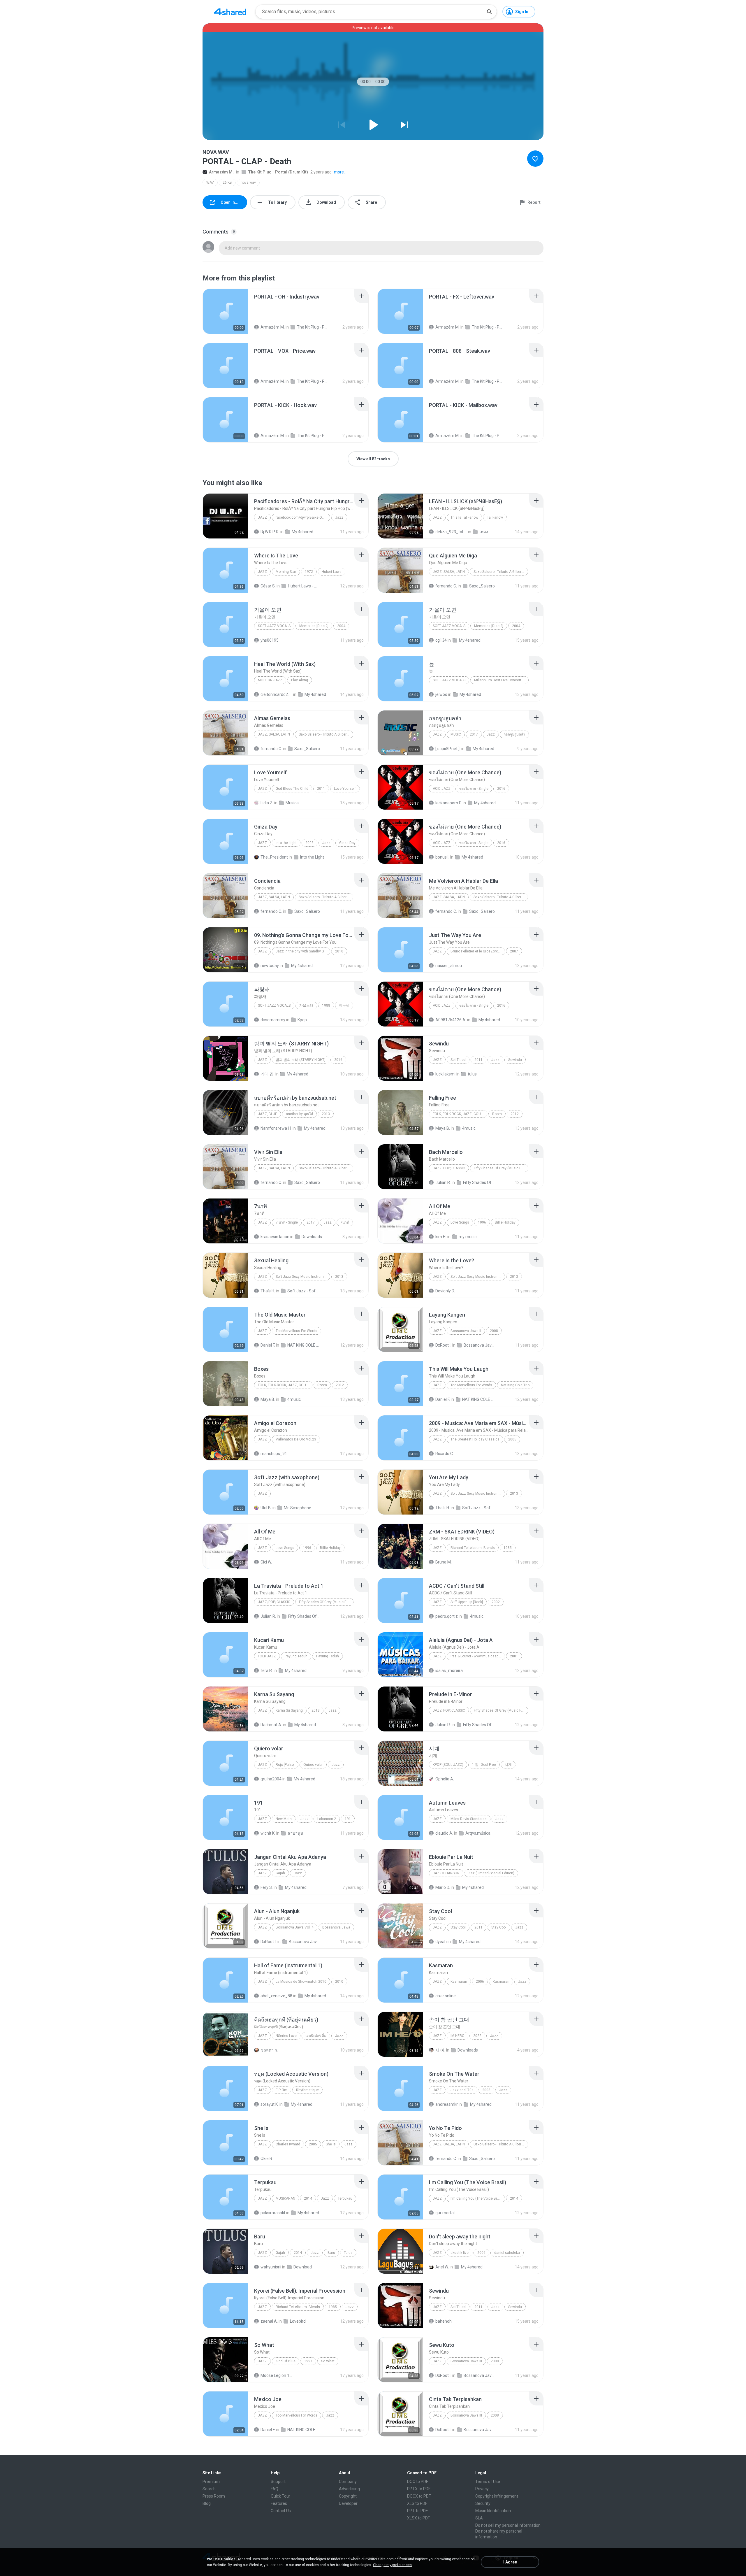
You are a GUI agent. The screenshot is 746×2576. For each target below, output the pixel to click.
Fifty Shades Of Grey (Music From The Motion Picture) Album (479, 1182)
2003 (309, 843)
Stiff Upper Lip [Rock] (467, 1602)
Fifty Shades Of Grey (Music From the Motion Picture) (501, 1168)
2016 (501, 789)
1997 (308, 2361)
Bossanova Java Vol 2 (480, 1345)
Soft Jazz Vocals (274, 626)
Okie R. (267, 2159)
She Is (331, 2144)
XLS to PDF (417, 2503)
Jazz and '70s (462, 2090)
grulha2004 (271, 1779)
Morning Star (286, 572)
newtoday (270, 966)
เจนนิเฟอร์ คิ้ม (316, 2036)
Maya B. (443, 1128)
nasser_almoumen (451, 966)
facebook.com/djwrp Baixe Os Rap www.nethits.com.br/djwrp (303, 517)
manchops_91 (274, 1454)
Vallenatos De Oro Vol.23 (296, 1439)
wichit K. (268, 1833)
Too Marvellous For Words (297, 1331)
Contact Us (281, 2511)
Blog (207, 2503)
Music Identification (493, 2511)
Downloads (312, 1237)
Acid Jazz (442, 789)
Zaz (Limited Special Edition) (491, 1873)
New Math (284, 1819)
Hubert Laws (332, 572)
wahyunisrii (271, 2267)
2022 (477, 2036)
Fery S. (267, 1887)
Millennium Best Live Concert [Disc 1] (501, 680)
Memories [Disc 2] (314, 626)
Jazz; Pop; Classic (449, 1168)
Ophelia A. (445, 1779)
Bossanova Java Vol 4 (305, 1942)
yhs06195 (270, 640)
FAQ (275, 2489)
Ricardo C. (445, 1454)
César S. (268, 586)
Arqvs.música (478, 1833)
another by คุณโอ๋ (299, 1114)
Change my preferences (392, 2565)
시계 (508, 1765)
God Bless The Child (292, 789)
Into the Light (286, 843)
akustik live (460, 2253)
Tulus (348, 2253)
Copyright (348, 2496)
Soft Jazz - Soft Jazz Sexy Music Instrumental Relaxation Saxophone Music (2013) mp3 (303, 1291)
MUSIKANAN (285, 2198)
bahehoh (444, 2321)
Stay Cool (458, 1927)
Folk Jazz (267, 1656)
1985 (508, 1548)
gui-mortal (445, 2213)
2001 (514, 1656)
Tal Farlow (495, 517)
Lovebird (298, 2321)
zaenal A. (269, 2321)
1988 (326, 1006)
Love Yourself (345, 789)
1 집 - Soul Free (484, 1765)
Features (279, 2503)
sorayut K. (270, 2104)
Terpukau (345, 2198)
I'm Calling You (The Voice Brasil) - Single (478, 2198)
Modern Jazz (270, 680)
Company (348, 2482)
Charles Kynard (288, 2144)
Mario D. (443, 1887)
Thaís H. (268, 1291)
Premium (211, 2482)
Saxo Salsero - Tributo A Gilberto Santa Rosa (501, 572)
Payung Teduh (296, 1656)
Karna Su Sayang (289, 1710)
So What (328, 2361)
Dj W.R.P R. (270, 532)
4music (469, 1128)
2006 (480, 1982)
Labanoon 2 (327, 1819)
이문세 (344, 1006)
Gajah (280, 1873)
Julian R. (443, 1182)
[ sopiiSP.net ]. (448, 749)
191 (348, 1819)
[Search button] (489, 12)
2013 (326, 1114)
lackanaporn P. (449, 803)
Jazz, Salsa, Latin (449, 572)
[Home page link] (230, 12)
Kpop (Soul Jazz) (448, 1765)
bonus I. (442, 857)
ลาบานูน (295, 1833)
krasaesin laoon (275, 1237)
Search (209, 2489)
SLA (479, 2518)
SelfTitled (458, 1060)
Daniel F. (268, 1345)
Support (278, 2482)
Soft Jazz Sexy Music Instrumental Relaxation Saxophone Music (303, 1277)
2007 (514, 951)
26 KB (227, 183)
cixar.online (446, 1996)
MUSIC (456, 734)
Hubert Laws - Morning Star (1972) (304, 586)
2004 (341, 626)
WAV (210, 183)
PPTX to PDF (419, 2489)
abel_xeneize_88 (276, 1996)
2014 (308, 2198)
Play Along (300, 680)
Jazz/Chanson (446, 1873)
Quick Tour (280, 2496)
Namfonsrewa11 (276, 1128)
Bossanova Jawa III (466, 2361)
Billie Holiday (505, 1222)
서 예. (440, 2050)
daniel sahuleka (507, 2253)
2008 (494, 1331)
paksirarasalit (273, 2213)
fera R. (267, 1670)
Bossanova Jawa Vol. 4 (295, 1927)
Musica (292, 803)
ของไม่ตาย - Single (474, 789)
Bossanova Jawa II (466, 1331)
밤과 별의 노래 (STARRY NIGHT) (301, 1060)
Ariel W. (442, 2267)
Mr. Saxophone (298, 1508)
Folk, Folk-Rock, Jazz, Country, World (460, 1114)
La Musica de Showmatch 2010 (301, 1982)
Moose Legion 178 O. (276, 2375)
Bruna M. (444, 1562)
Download (303, 2267)
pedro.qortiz (447, 1616)
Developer (348, 2503)
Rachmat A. (271, 1725)
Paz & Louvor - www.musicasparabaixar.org (478, 1656)
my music (468, 1237)
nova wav (248, 183)
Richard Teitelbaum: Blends (473, 1548)
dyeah (441, 1942)
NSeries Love (286, 2036)
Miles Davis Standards (469, 1819)
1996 (482, 1222)
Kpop (302, 1020)
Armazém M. (221, 172)
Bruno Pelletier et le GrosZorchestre (478, 951)
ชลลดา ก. (269, 2050)
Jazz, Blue (268, 1114)
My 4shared (302, 532)
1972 (309, 572)
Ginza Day (347, 843)
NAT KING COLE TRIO (303, 1345)
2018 (316, 1710)
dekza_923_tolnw (451, 532)
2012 (515, 1114)
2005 (512, 1439)
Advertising (349, 2489)
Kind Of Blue (286, 2361)
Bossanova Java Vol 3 (480, 2375)
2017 (474, 734)
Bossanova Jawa (336, 1927)
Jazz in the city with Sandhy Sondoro (303, 951)
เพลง (484, 532)
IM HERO (458, 2036)
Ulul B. (266, 1508)
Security (483, 2503)
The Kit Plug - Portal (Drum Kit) (278, 172)
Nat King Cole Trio (515, 1385)
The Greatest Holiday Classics (475, 1439)
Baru (331, 2253)
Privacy (482, 2489)
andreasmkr (447, 2104)
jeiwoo (441, 694)
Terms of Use (488, 2482)
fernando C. (446, 586)
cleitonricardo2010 (276, 694)
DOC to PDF (418, 2482)
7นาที (345, 1222)
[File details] (226, 311)
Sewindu (515, 1060)
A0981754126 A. (451, 1020)
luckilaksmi (445, 1074)
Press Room (214, 2496)
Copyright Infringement (497, 2496)
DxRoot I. (443, 1345)
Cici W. (266, 1562)
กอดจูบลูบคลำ (514, 734)
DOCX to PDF (419, 2496)
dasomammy (273, 1020)
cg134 (441, 640)
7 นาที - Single (287, 1222)
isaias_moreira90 (451, 1670)
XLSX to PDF (418, 2518)
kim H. (441, 1237)
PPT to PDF (417, 2511)
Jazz (262, 517)
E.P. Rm (281, 2090)
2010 (339, 951)
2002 (496, 1602)
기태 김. (268, 1074)
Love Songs (460, 1222)
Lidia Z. (267, 803)
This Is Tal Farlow (464, 517)
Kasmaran (459, 1982)
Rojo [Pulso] (285, 1765)
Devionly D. (445, 1291)
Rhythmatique (307, 2090)
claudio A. (444, 1833)
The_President (274, 857)
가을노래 (306, 1006)
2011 (321, 789)
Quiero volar (313, 1765)
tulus (472, 1074)
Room (497, 1114)
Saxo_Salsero (482, 586)
